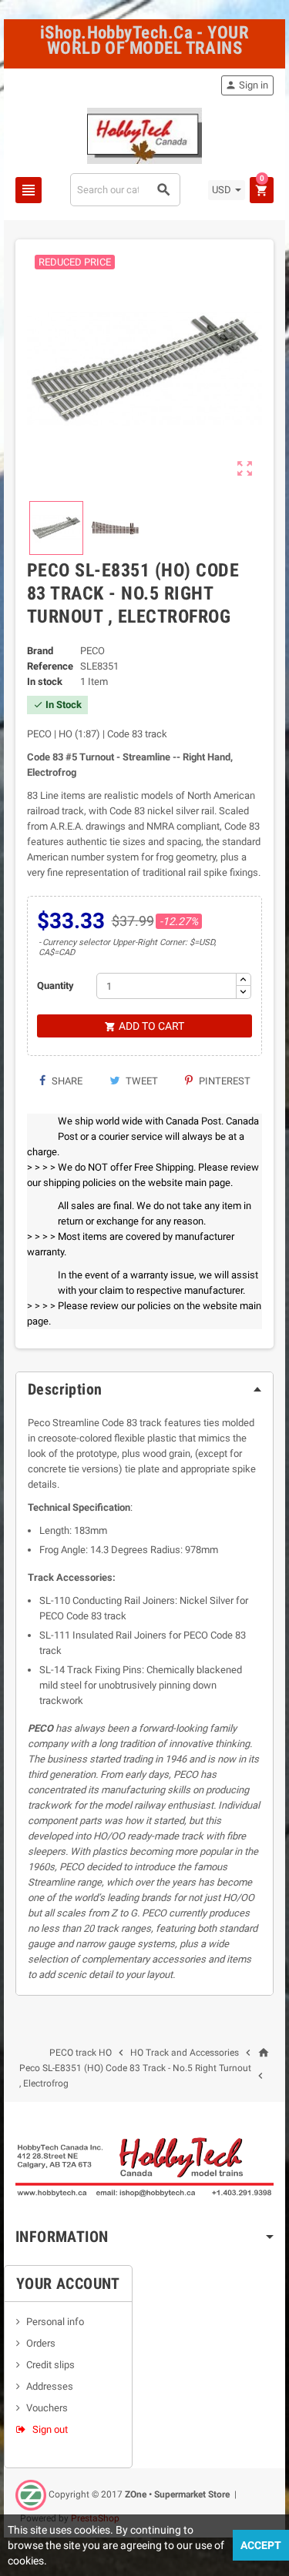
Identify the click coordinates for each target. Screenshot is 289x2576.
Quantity (55, 986)
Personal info (55, 2322)
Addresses (50, 2386)
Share (66, 1081)
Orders (41, 2343)
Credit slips (50, 2365)
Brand (40, 651)
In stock (45, 682)
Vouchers (47, 2408)
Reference (50, 666)
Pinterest (223, 1081)
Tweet (141, 1081)
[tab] (144, 1389)
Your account (68, 2284)
